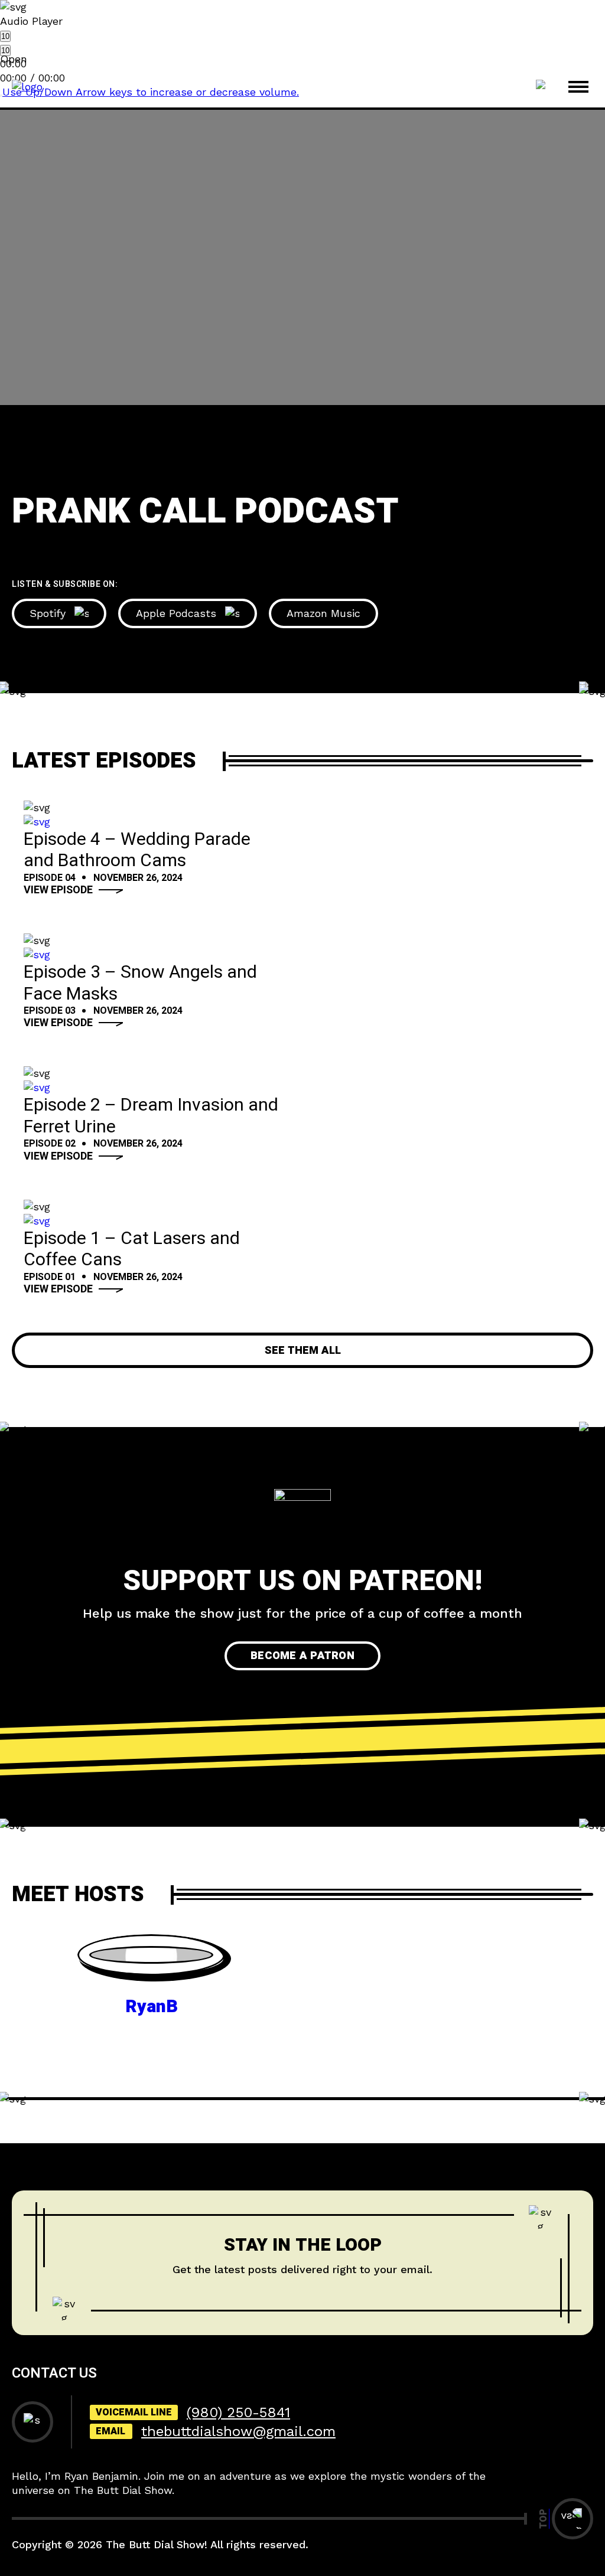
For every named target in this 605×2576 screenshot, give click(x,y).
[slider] (151, 92)
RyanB (152, 2007)
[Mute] (1, 96)
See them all (303, 1351)
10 (5, 36)
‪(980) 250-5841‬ (238, 2412)
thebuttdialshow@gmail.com (238, 2431)
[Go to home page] (27, 86)
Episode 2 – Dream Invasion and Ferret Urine (151, 1116)
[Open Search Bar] (543, 87)
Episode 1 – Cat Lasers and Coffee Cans (132, 1250)
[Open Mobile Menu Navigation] (578, 87)
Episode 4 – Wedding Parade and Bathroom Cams (137, 850)
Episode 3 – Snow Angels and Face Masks (140, 983)
